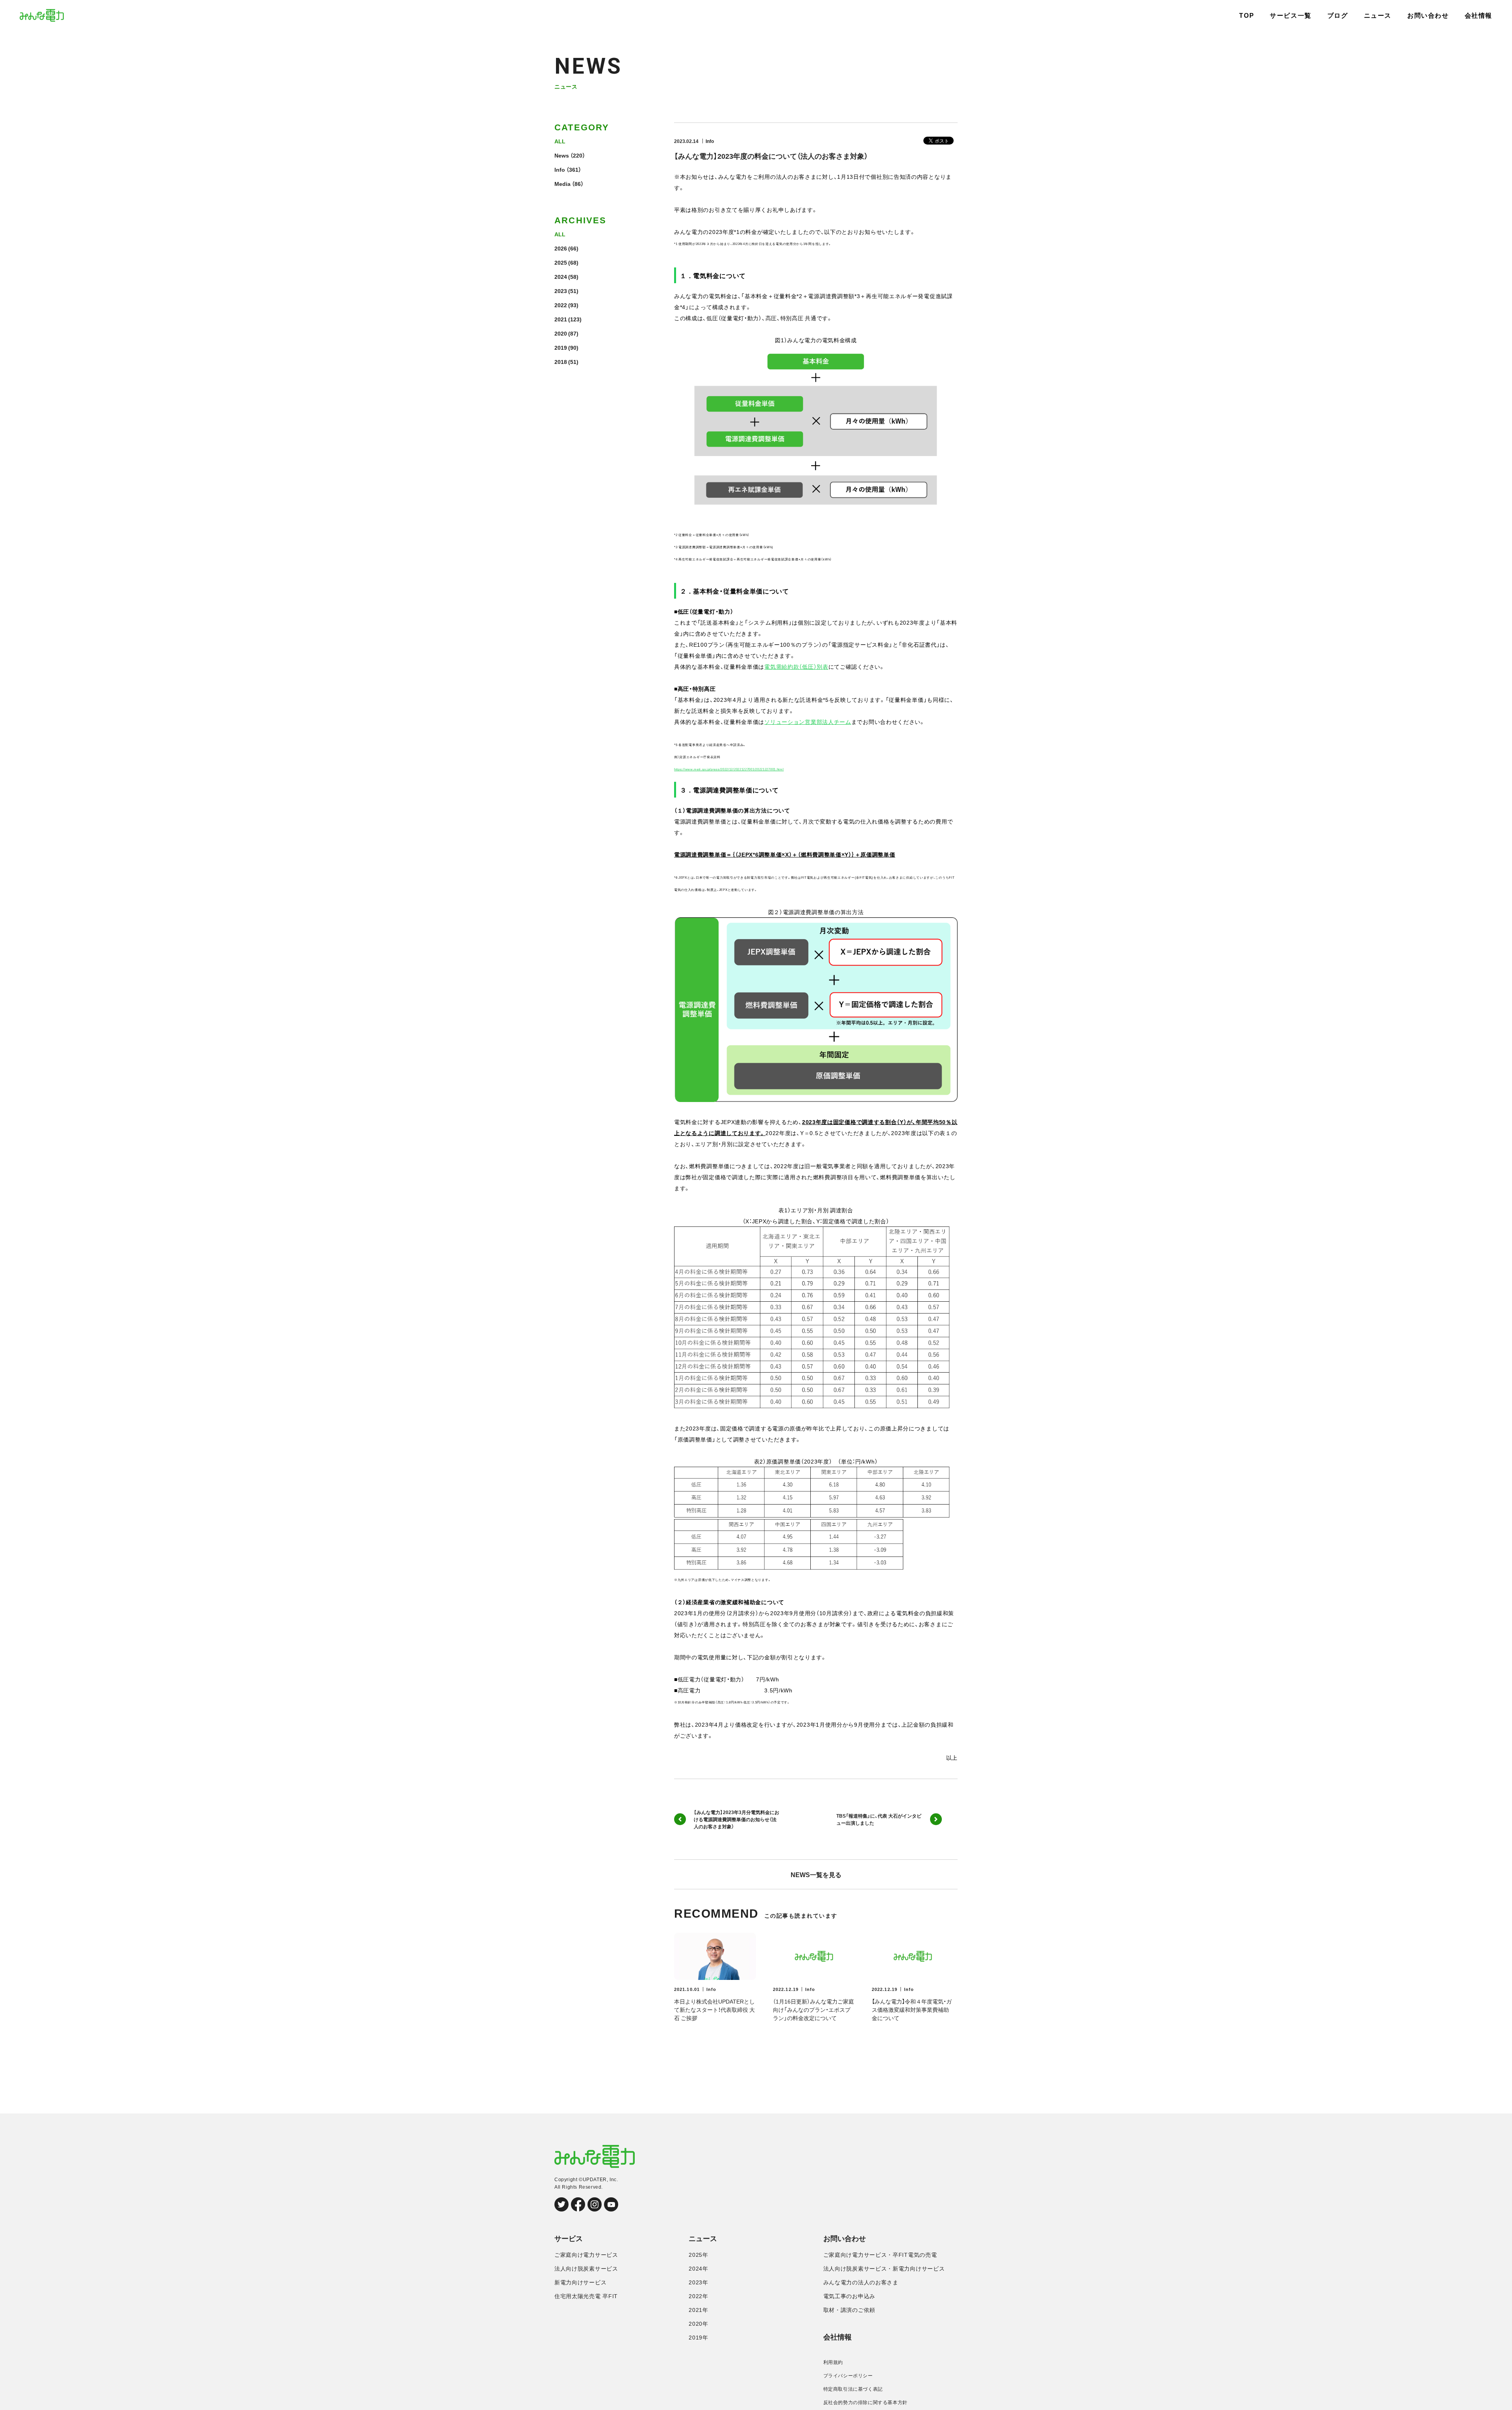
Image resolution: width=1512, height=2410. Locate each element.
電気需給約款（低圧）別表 (796, 666)
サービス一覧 (1291, 16)
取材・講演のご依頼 (849, 2310)
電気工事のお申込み (849, 2296)
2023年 (699, 2282)
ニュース (1378, 16)
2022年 (699, 2296)
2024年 (699, 2269)
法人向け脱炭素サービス (586, 2269)
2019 (561, 347)
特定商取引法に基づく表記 (853, 2389)
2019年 (699, 2338)
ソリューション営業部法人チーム (808, 722)
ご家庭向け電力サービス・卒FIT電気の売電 (880, 2255)
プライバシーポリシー (848, 2376)
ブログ (1338, 16)
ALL (560, 141)
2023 (561, 291)
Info (560, 169)
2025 (561, 262)
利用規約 (833, 2362)
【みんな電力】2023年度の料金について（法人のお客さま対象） (771, 156)
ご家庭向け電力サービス (586, 2255)
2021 (561, 319)
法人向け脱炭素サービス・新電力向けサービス (884, 2269)
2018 (561, 362)
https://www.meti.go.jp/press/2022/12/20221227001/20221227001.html (729, 769)
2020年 (699, 2324)
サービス (569, 2239)
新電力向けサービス (580, 2282)
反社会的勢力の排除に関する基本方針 (865, 2403)
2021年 (699, 2310)
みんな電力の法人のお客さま (861, 2282)
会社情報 (1479, 16)
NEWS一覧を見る (816, 1874)
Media (562, 184)
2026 (561, 248)
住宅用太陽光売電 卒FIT (586, 2296)
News (562, 155)
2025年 (699, 2255)
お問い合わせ (1428, 16)
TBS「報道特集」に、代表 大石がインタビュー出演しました (879, 1819)
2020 (561, 333)
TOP (1247, 16)
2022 (561, 305)
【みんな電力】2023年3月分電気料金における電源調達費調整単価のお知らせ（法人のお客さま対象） (737, 1819)
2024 (561, 276)
